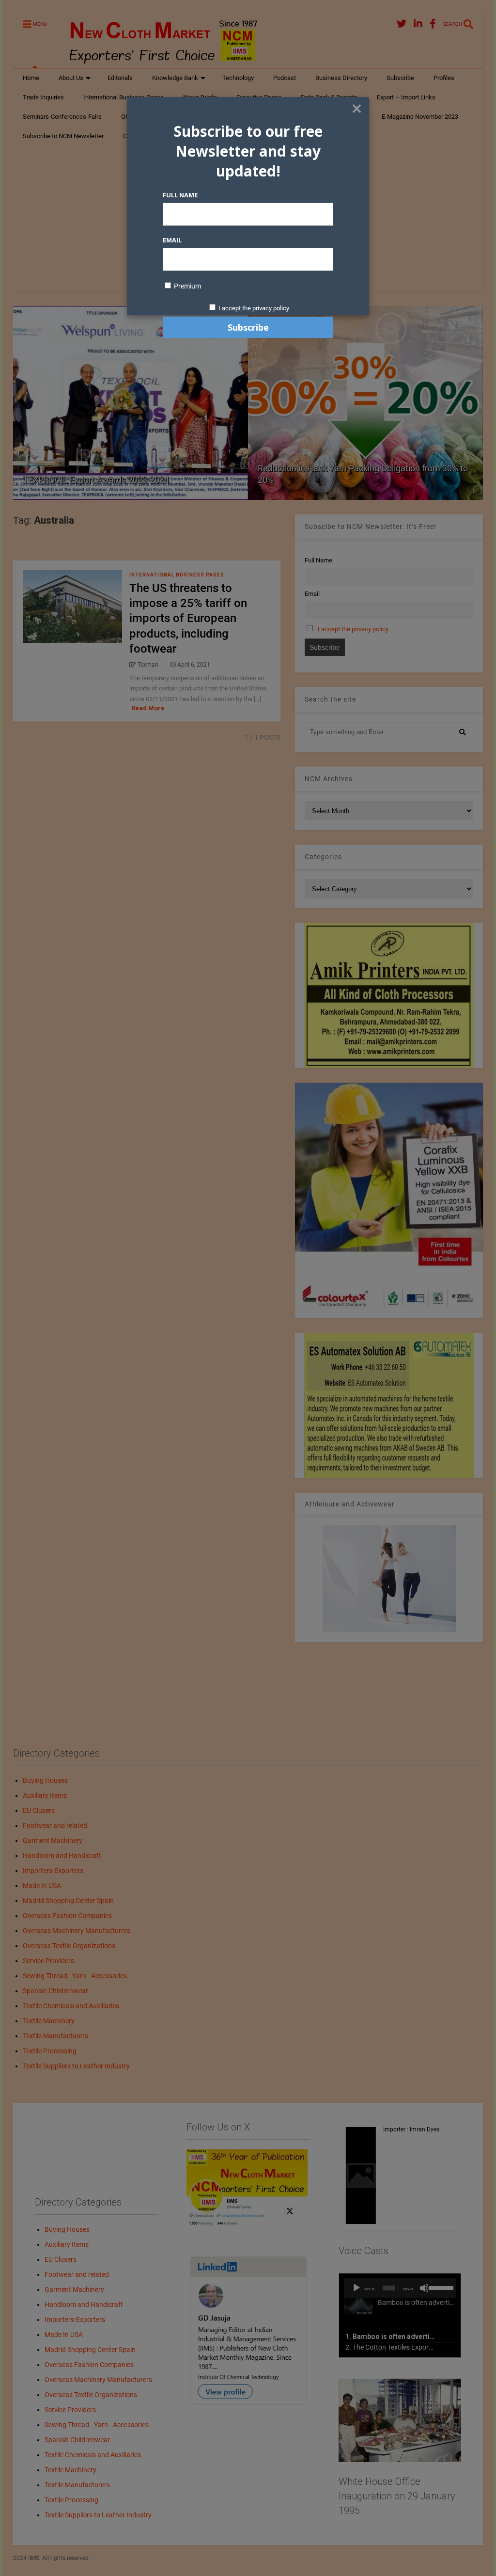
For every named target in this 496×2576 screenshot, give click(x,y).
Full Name (180, 195)
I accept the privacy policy (254, 308)
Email (172, 240)
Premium (187, 286)
